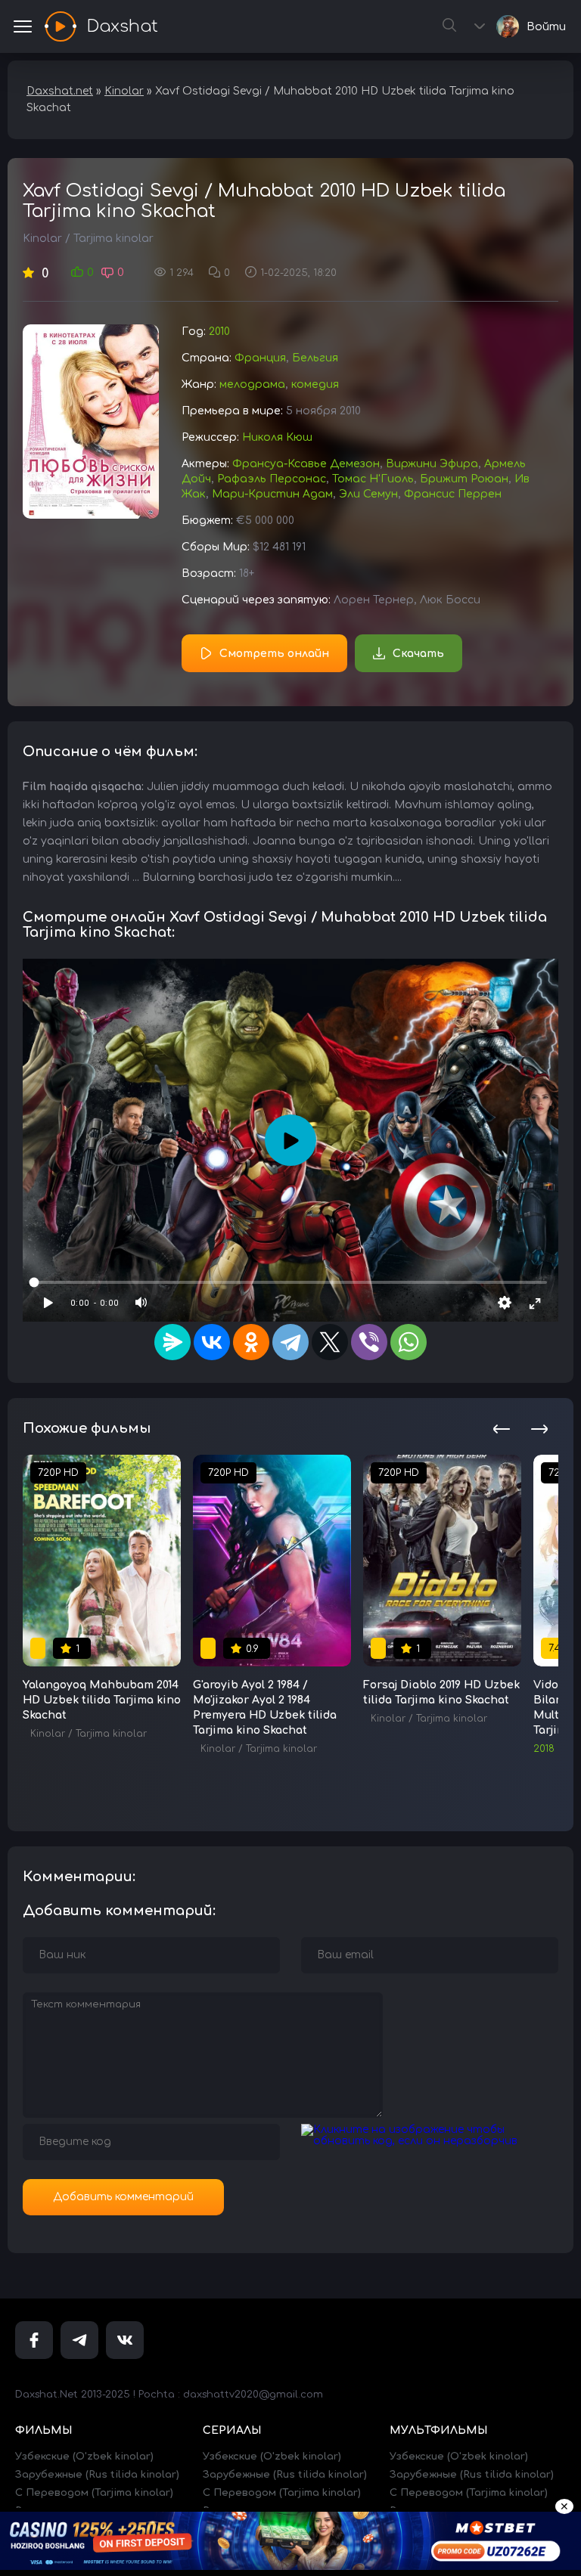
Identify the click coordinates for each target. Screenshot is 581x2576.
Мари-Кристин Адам (272, 494)
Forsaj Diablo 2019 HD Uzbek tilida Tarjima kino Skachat (441, 1693)
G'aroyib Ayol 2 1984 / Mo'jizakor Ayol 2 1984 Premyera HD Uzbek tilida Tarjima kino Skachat (265, 1708)
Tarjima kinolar (113, 239)
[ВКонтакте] (212, 1342)
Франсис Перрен (453, 494)
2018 (544, 1749)
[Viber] (369, 1342)
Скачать (418, 654)
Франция (260, 358)
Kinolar (42, 239)
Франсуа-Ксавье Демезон (306, 464)
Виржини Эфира (432, 464)
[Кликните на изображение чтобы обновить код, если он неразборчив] (430, 2141)
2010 (219, 332)
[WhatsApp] (409, 1342)
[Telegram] (290, 1342)
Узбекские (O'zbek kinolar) (84, 2457)
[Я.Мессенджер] (172, 1342)
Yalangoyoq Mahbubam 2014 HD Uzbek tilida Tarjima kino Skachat (102, 1700)
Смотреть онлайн (274, 654)
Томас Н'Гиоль (373, 479)
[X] (330, 1342)
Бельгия (315, 358)
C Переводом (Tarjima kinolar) (94, 2493)
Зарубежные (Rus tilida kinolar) (97, 2475)
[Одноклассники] (251, 1342)
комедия (315, 384)
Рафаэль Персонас (272, 479)
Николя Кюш (277, 437)
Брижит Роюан (464, 479)
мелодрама (252, 384)
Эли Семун (368, 494)
